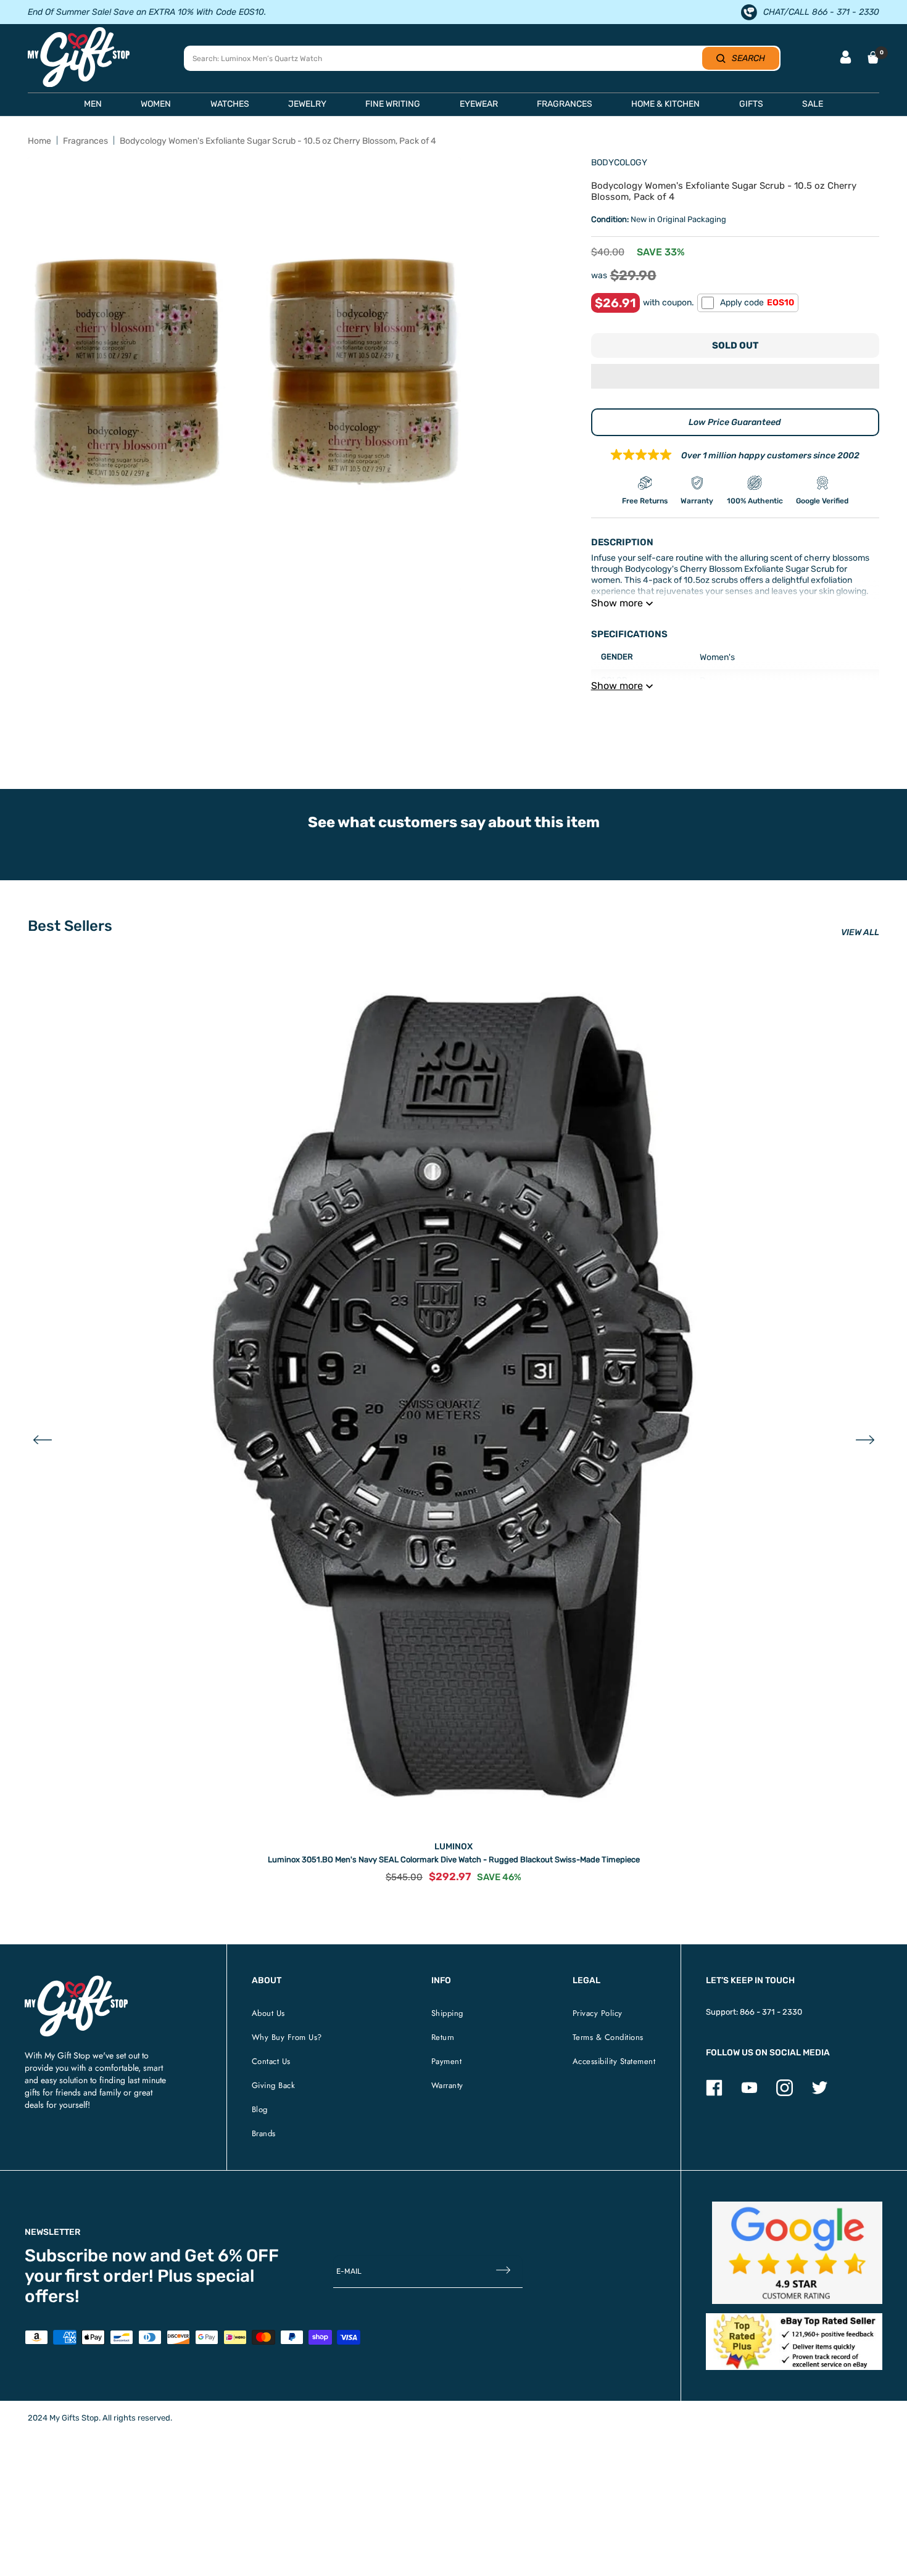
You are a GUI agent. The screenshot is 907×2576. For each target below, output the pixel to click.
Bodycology (619, 163)
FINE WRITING (393, 104)
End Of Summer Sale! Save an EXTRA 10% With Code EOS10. (147, 12)
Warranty (447, 2085)
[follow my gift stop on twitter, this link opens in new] (820, 2093)
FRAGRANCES (565, 104)
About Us (268, 2013)
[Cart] (873, 57)
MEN (93, 104)
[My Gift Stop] (76, 1980)
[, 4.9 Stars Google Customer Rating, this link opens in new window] (797, 2253)
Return (443, 2037)
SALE (813, 104)
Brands (264, 2133)
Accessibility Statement (614, 2061)
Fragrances (85, 141)
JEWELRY (307, 104)
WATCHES (230, 104)
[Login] (846, 58)
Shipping (447, 2013)
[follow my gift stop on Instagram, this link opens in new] (785, 2093)
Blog (260, 2109)
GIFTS (751, 104)
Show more (617, 603)
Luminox (453, 1847)
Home (39, 141)
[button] (735, 378)
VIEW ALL (860, 932)
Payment (447, 2061)
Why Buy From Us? (287, 2037)
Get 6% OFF (232, 2256)
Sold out (735, 345)
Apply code (757, 303)
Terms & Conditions (608, 2037)
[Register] (503, 2272)
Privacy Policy (598, 2013)
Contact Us (271, 2061)
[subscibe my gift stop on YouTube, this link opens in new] (749, 2093)
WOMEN (156, 104)
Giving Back (274, 2085)
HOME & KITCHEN (665, 104)
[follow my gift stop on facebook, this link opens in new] (714, 2093)
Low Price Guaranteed (735, 422)
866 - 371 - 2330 (771, 2012)
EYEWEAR (479, 104)
